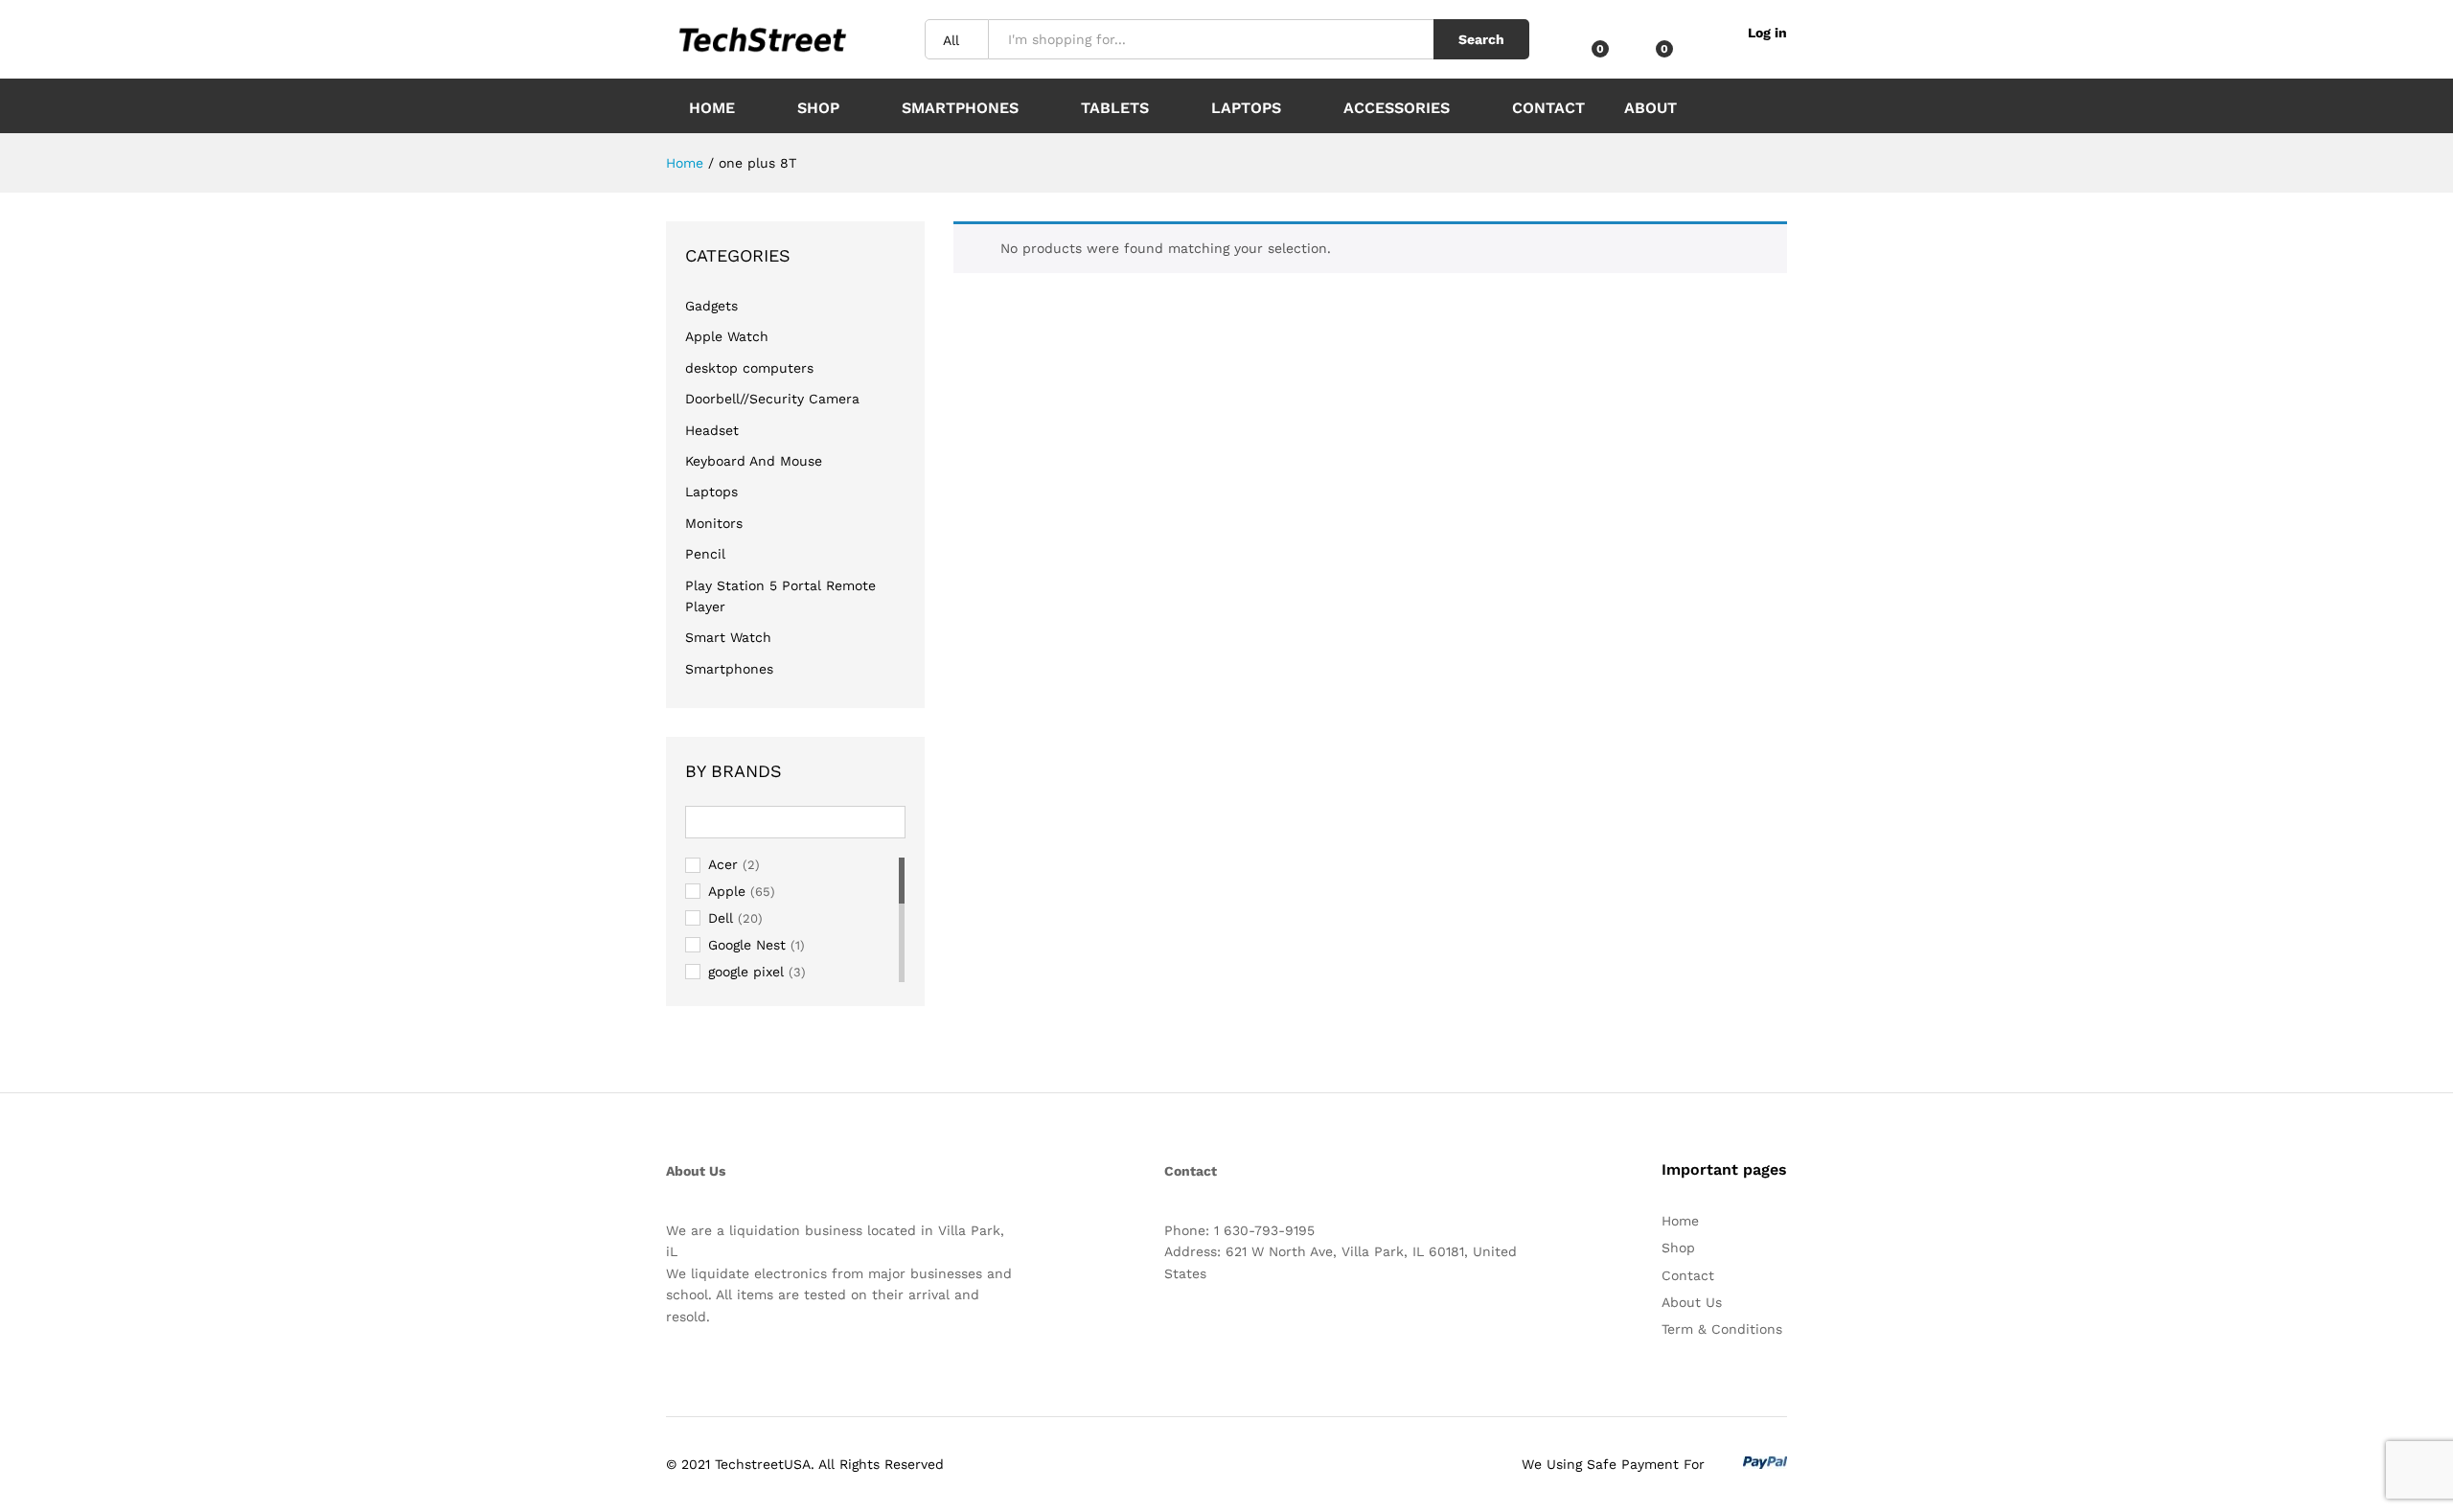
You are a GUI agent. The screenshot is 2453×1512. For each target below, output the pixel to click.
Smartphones (729, 669)
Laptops (711, 492)
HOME (712, 107)
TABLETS (1115, 107)
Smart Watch (728, 637)
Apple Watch (727, 336)
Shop (818, 107)
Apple (727, 891)
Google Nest (747, 945)
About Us (1692, 1302)
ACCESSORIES (1397, 107)
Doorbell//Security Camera (772, 399)
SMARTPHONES (960, 107)
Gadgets (711, 306)
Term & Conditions (1722, 1329)
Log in (1767, 33)
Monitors (714, 523)
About (1651, 108)
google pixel (746, 972)
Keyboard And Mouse (754, 461)
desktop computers (749, 368)
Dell (721, 918)
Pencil (705, 554)
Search (1481, 39)
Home (1680, 1221)
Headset (712, 430)
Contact (1548, 107)
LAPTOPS (1246, 107)
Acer (723, 864)
